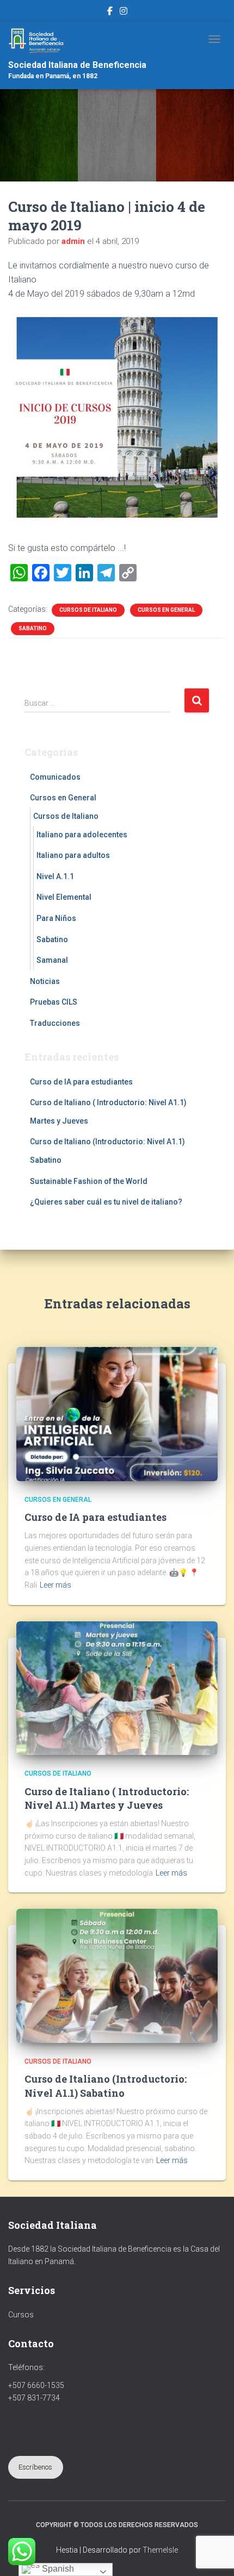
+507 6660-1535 (36, 2385)
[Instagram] (124, 12)
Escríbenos (35, 2467)
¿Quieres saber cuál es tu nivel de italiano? (106, 1202)
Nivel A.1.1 (55, 876)
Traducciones (55, 1023)
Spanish (57, 2569)
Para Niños (56, 918)
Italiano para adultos (73, 855)
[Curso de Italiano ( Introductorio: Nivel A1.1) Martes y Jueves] (117, 1688)
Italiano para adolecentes (82, 835)
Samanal (52, 960)
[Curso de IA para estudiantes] (117, 1413)
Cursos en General (166, 610)
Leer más (56, 1585)
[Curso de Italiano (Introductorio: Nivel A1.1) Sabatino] (117, 1975)
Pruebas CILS (54, 1002)
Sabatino (33, 628)
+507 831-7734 (34, 2398)
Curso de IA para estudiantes (81, 1082)
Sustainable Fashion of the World (89, 1181)
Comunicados (55, 777)
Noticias (45, 981)
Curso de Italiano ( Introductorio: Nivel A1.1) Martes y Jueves (107, 1798)
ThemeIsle (160, 2550)
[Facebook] (110, 12)
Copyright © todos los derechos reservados (117, 2525)
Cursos (21, 2315)
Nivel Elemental (64, 897)
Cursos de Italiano (88, 610)
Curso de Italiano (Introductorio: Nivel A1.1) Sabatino (106, 2086)
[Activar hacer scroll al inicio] (213, 2554)
